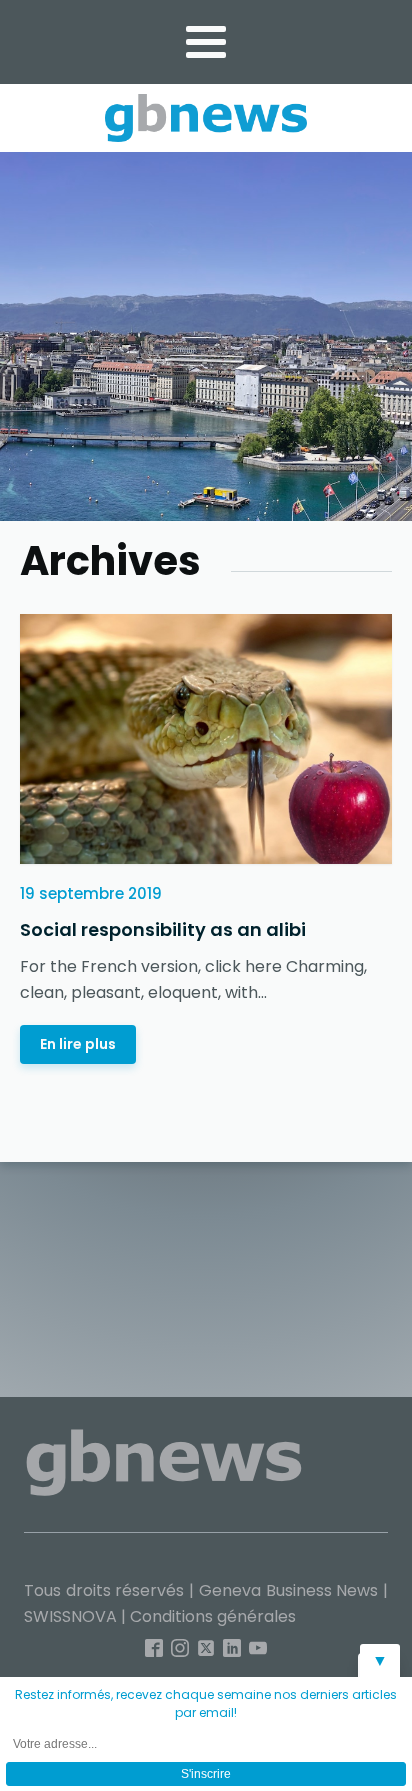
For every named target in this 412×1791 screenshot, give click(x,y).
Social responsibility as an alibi (163, 929)
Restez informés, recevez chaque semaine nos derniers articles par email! (206, 1703)
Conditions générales (213, 1616)
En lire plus (78, 1044)
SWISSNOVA (70, 1616)
